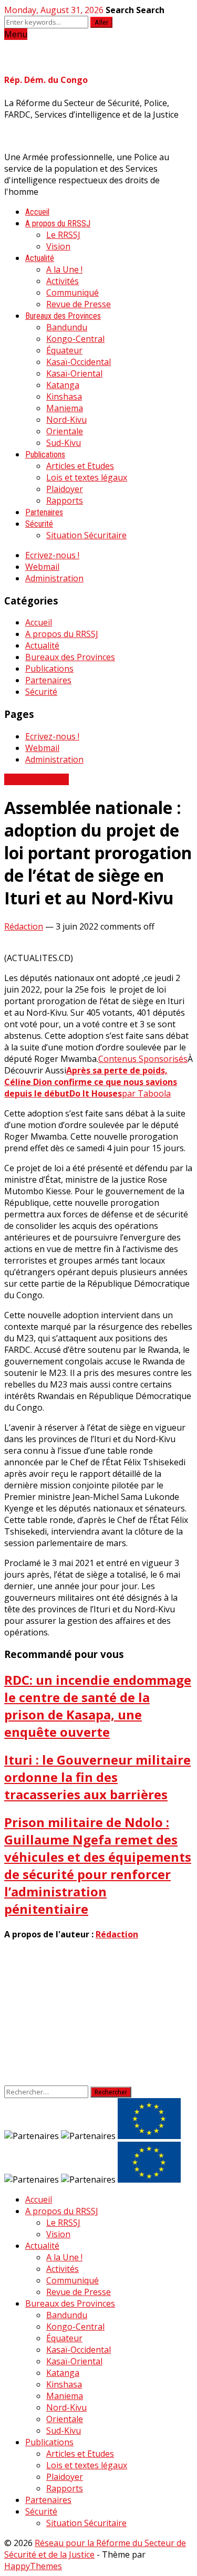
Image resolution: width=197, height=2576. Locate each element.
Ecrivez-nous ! (52, 555)
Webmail (42, 567)
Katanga (63, 385)
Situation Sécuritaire (86, 535)
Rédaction (24, 926)
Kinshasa (64, 397)
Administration (54, 578)
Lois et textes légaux (87, 477)
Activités (63, 281)
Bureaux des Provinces (63, 316)
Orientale (65, 431)
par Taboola (146, 1093)
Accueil (37, 212)
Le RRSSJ (63, 235)
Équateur (64, 350)
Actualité (40, 258)
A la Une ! (64, 269)
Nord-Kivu (66, 420)
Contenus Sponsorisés (143, 1059)
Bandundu (67, 327)
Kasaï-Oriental (74, 373)
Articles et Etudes (80, 466)
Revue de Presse (79, 304)
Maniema (65, 408)
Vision (58, 246)
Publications (45, 455)
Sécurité (39, 524)
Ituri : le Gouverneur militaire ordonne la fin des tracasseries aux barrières (97, 1777)
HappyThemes (33, 2566)
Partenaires (44, 512)
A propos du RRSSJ (58, 223)
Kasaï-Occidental (79, 362)
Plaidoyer (65, 489)
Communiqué (72, 293)
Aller (101, 22)
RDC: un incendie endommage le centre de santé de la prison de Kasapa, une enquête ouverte (98, 1706)
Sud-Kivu (64, 443)
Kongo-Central (75, 339)
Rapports (65, 500)
